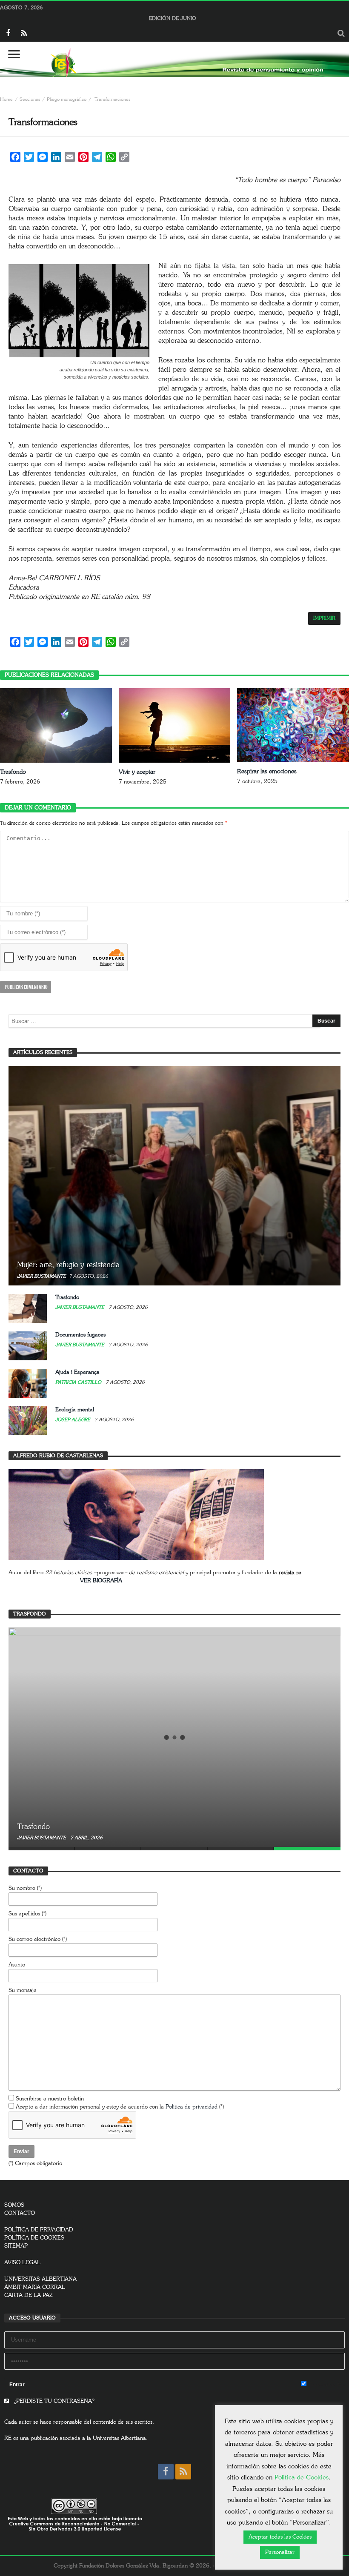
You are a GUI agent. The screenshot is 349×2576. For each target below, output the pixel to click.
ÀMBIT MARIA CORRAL (35, 2287)
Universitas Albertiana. (120, 2438)
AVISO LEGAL (22, 2263)
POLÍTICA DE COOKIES (34, 2238)
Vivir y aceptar (137, 772)
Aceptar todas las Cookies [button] (280, 2537)
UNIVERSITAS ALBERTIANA (40, 2279)
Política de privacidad (192, 2107)
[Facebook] (8, 34)
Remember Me (326, 2385)
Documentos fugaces (80, 1335)
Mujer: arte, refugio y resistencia (68, 1265)
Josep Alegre (73, 1420)
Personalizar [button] (280, 2552)
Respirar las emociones (267, 772)
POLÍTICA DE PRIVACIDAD (39, 2230)
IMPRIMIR (324, 618)
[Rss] (24, 34)
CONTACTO (20, 2213)
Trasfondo (13, 772)
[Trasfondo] (174, 1737)
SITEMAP (16, 2246)
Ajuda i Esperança (77, 1372)
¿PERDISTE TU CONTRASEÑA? (53, 2401)
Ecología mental (75, 1410)
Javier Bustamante (41, 1276)
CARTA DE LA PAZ (29, 2295)
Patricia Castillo (79, 1382)
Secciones (30, 99)
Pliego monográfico (67, 99)
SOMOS (14, 2205)
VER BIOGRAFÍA (101, 1581)
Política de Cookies (302, 2478)
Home (6, 99)
